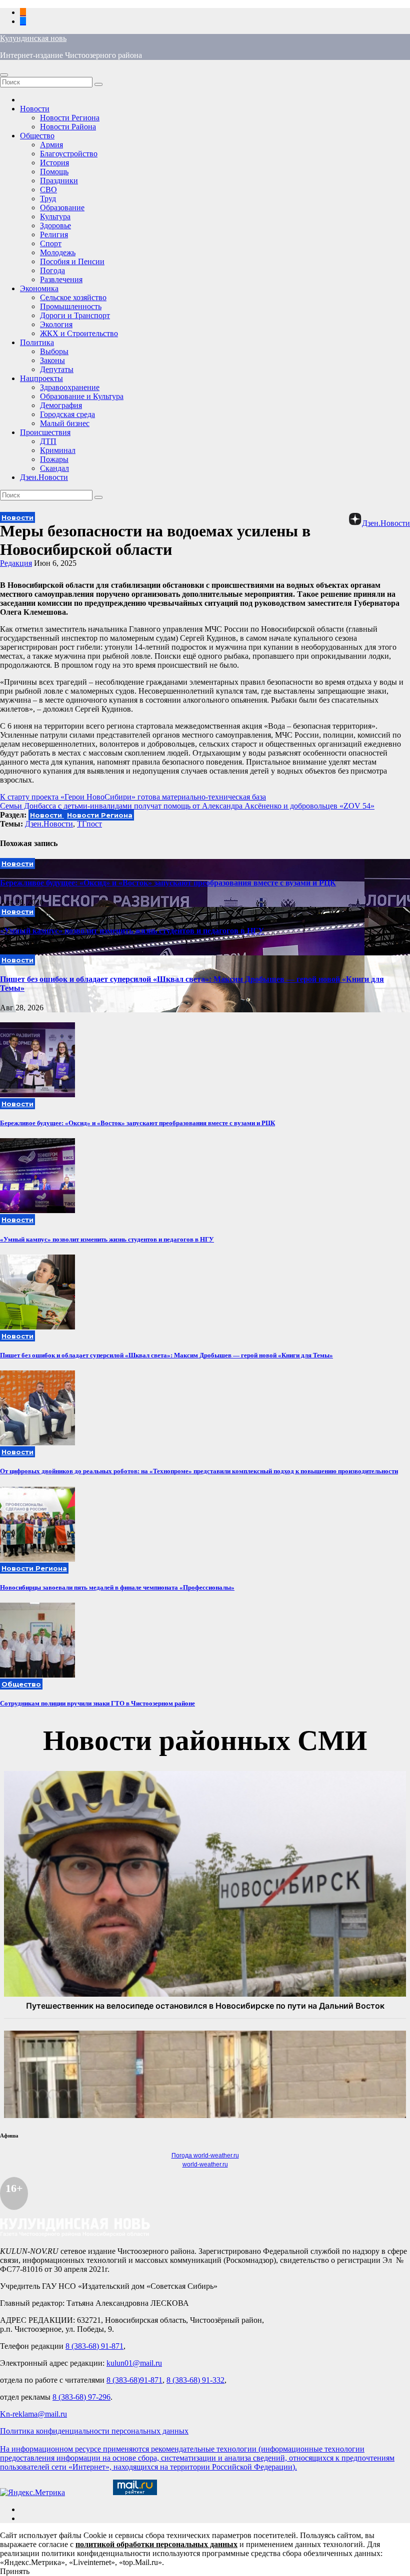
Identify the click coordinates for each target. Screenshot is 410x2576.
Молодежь (58, 252)
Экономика (39, 288)
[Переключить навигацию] (4, 75)
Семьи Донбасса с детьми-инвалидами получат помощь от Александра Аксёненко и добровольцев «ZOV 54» (187, 806)
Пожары (54, 459)
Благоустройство (69, 154)
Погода (52, 270)
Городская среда (67, 414)
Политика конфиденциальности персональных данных (94, 2431)
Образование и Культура (82, 396)
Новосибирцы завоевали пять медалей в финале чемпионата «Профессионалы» (117, 1587)
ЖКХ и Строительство (79, 333)
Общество (37, 136)
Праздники (59, 181)
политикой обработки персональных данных (156, 2544)
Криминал (58, 450)
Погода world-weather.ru (205, 2155)
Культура (55, 216)
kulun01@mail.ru (134, 2363)
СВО (48, 190)
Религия (54, 234)
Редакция (16, 563)
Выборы (54, 351)
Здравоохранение (70, 387)
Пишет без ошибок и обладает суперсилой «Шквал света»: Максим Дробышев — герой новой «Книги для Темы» (166, 1355)
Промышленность (71, 306)
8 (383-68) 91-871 (94, 2346)
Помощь (54, 172)
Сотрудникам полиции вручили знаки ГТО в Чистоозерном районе (97, 1703)
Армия (51, 145)
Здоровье (55, 225)
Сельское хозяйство (73, 297)
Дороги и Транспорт (75, 315)
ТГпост (89, 824)
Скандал (54, 468)
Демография (61, 405)
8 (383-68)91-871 (134, 2380)
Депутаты (57, 369)
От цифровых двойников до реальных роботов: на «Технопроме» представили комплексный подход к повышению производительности (199, 1471)
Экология (56, 324)
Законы (52, 360)
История (54, 163)
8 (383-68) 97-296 (81, 2397)
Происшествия (45, 432)
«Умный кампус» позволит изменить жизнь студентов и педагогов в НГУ (132, 931)
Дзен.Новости (44, 477)
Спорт (51, 243)
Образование (62, 208)
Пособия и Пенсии (72, 261)
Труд (48, 199)
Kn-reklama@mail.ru (33, 2414)
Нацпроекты (41, 378)
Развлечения (61, 279)
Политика (37, 342)
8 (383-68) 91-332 (195, 2380)
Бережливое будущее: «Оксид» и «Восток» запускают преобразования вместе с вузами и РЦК (168, 883)
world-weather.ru (205, 2164)
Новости (35, 109)
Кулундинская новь (33, 38)
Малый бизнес (65, 423)
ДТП (48, 441)
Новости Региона (70, 118)
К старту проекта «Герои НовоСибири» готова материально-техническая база (133, 797)
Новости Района (68, 127)
